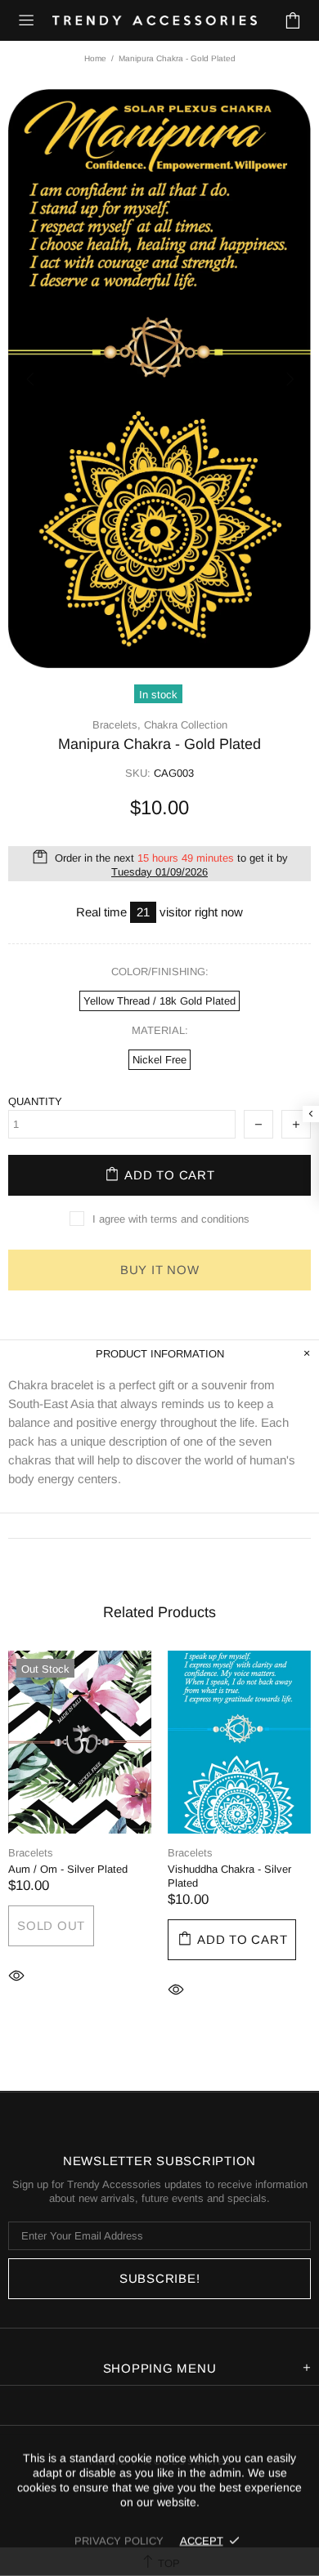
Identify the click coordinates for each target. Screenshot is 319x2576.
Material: (160, 1030)
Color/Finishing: (160, 972)
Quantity (35, 1101)
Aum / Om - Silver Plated (68, 1869)
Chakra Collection (186, 725)
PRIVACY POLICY (119, 2540)
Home (95, 58)
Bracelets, (117, 725)
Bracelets (31, 1853)
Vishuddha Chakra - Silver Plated (229, 1876)
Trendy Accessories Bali (155, 20)
